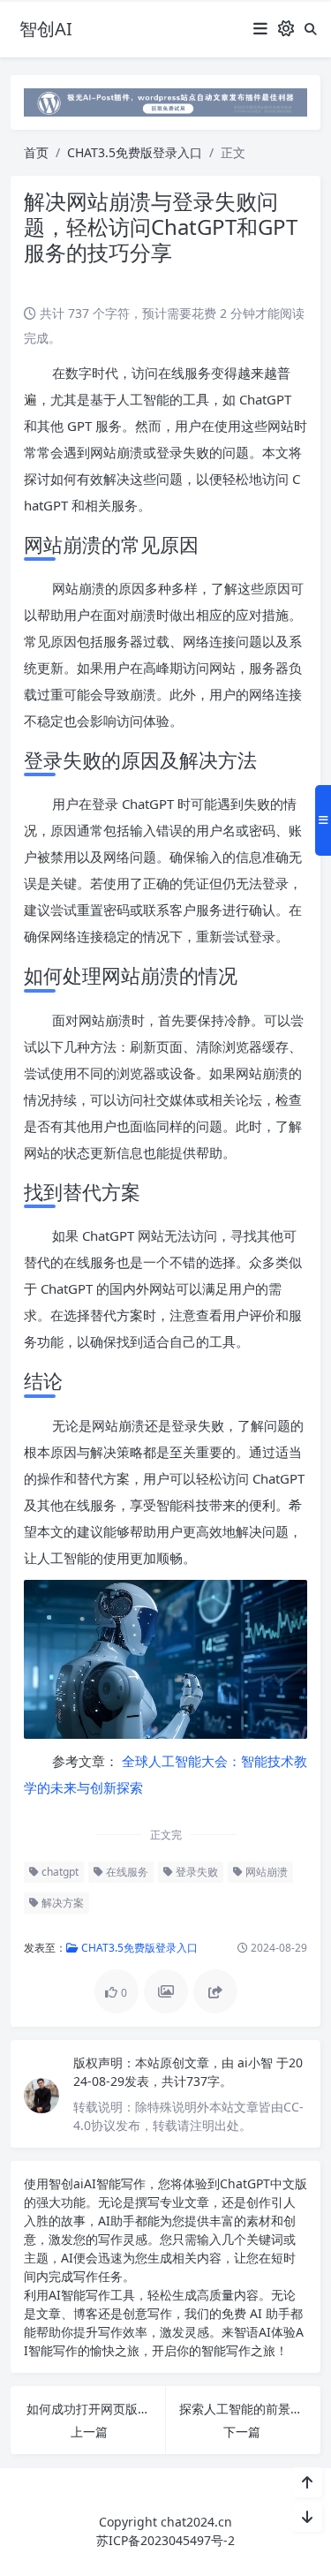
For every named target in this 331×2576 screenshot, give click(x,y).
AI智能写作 (115, 2183)
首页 (36, 152)
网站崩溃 (265, 1872)
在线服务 (126, 1872)
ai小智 (257, 2062)
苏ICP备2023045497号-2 (165, 2540)
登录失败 (196, 1872)
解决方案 (61, 1903)
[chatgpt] (165, 101)
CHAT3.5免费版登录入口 (135, 152)
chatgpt (59, 1872)
